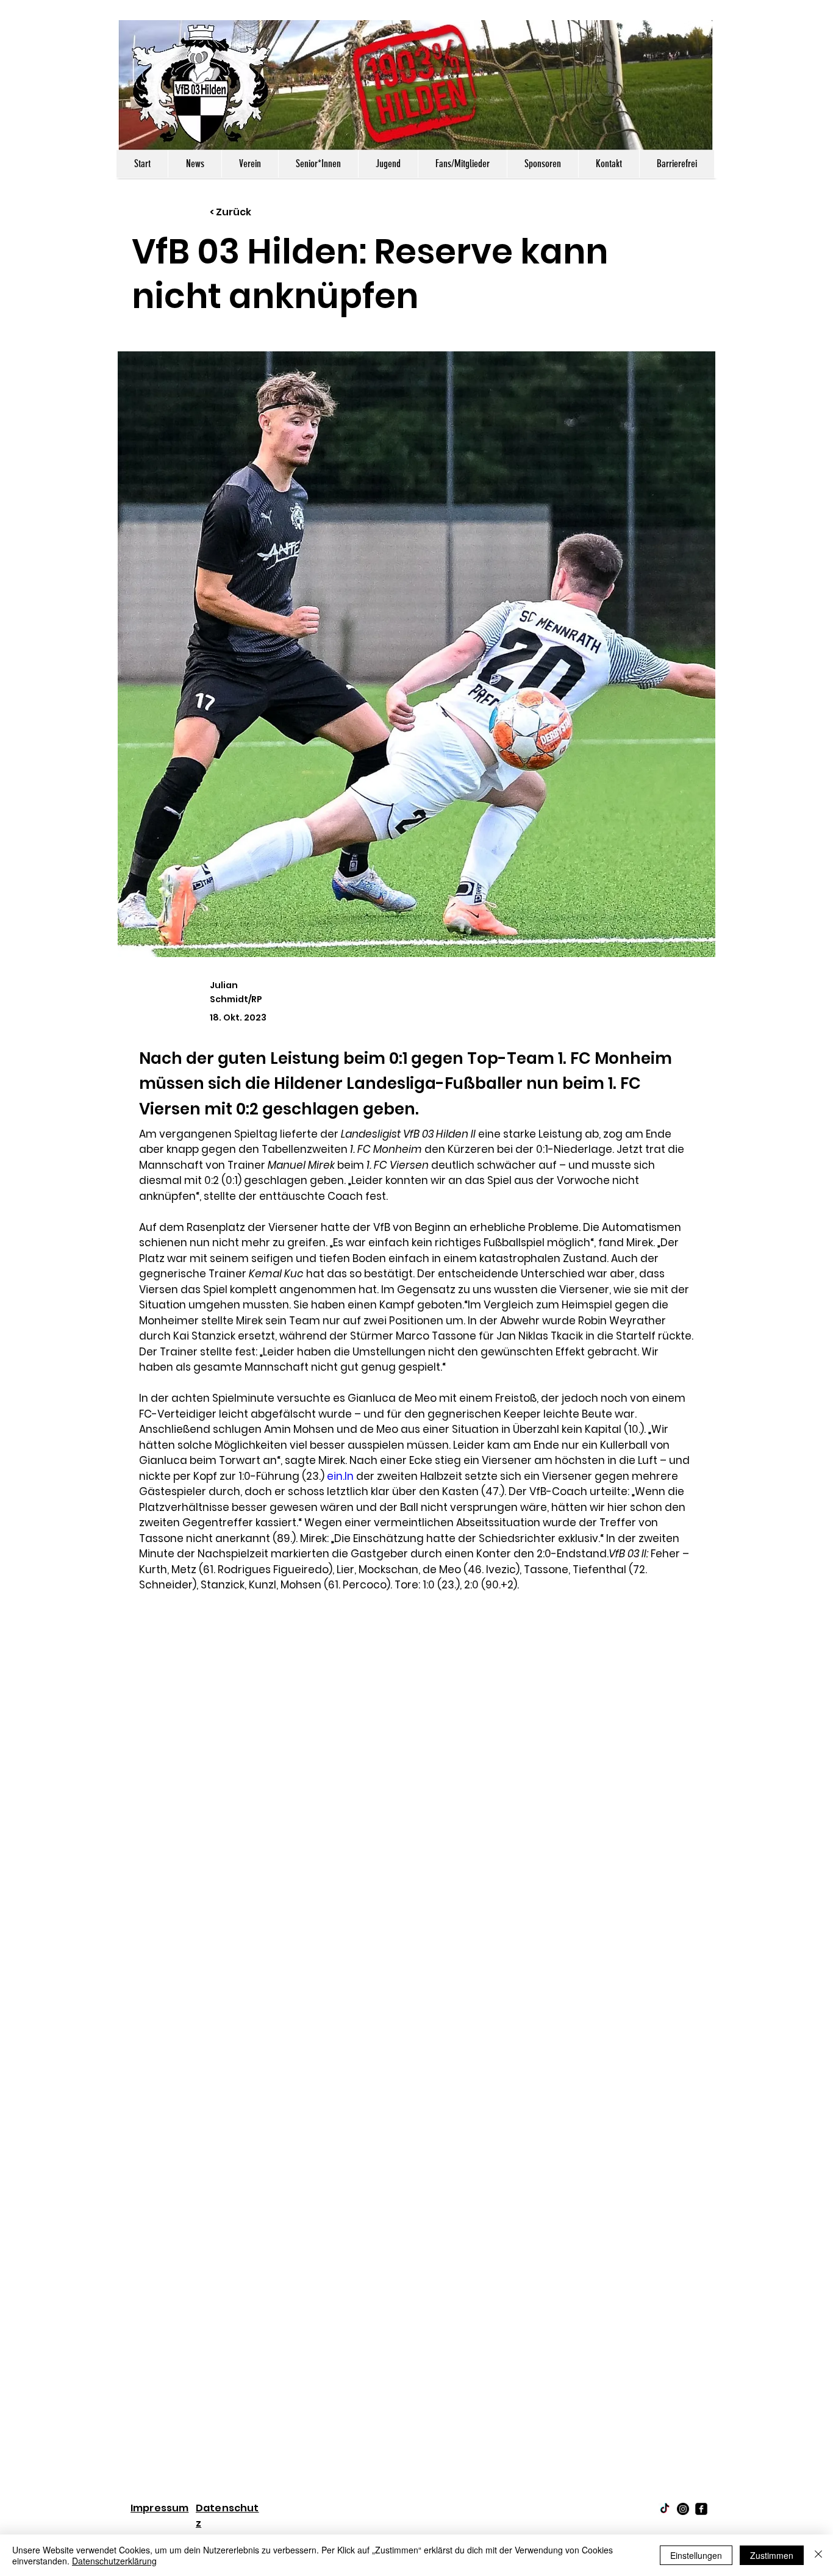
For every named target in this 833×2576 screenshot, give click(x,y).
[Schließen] (818, 2555)
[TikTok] (665, 2509)
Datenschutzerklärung (114, 2561)
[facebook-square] (701, 2509)
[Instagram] (683, 2509)
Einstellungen (696, 2555)
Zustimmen (772, 2555)
